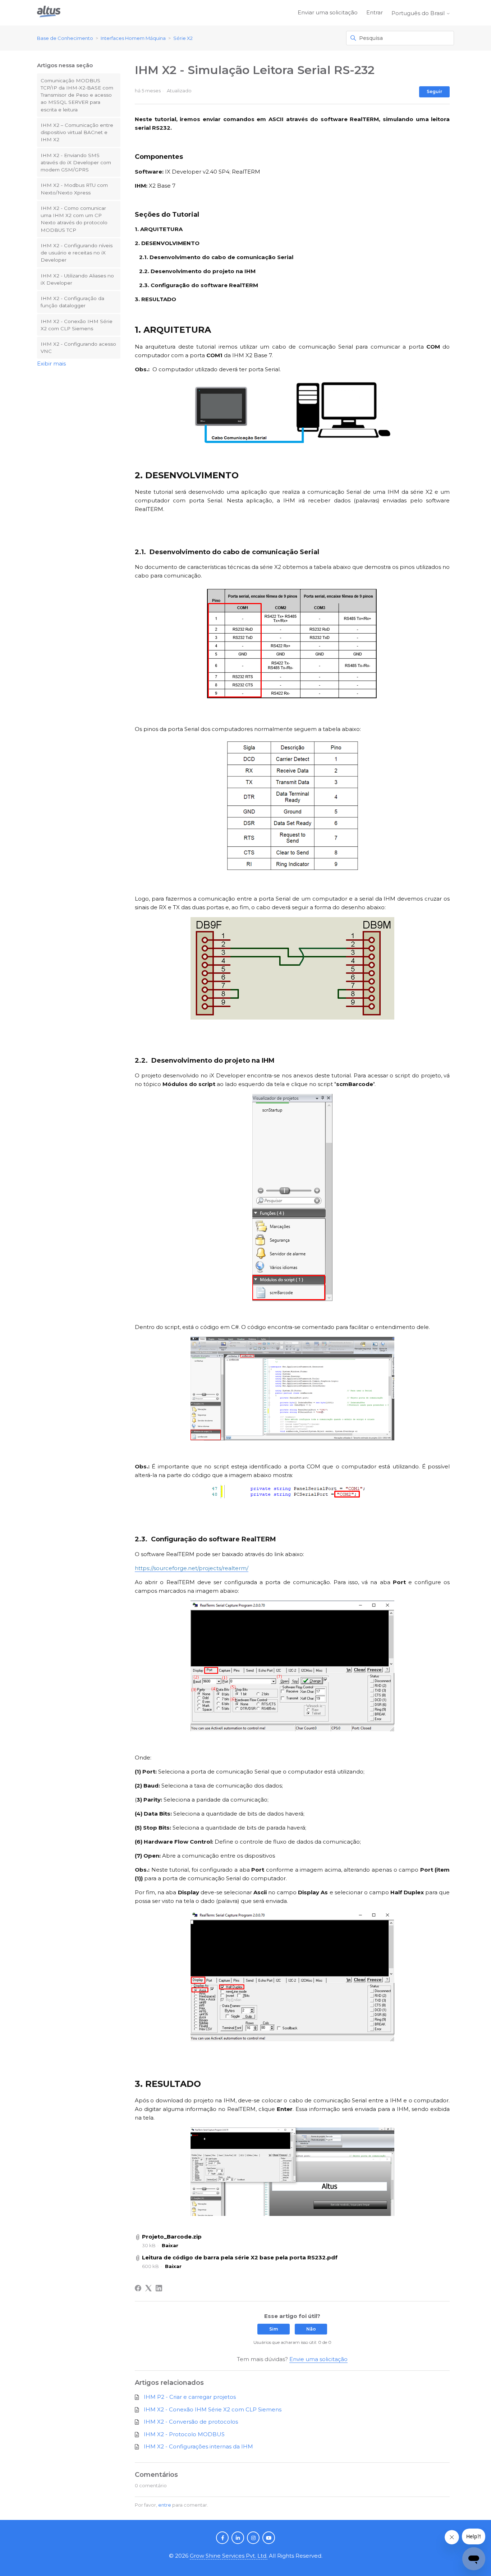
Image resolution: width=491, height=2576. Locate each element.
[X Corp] (148, 2288)
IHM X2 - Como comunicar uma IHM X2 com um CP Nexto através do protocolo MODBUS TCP (74, 219)
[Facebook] (138, 2288)
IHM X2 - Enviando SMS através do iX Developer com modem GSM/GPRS (76, 163)
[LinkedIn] (159, 2288)
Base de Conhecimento (65, 38)
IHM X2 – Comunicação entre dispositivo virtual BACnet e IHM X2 (77, 132)
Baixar (170, 2245)
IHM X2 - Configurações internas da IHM (198, 2446)
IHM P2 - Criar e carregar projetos (190, 2397)
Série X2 (183, 38)
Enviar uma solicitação (328, 12)
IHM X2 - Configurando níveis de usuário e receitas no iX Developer (77, 253)
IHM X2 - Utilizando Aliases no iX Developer (77, 279)
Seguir (434, 91)
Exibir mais (51, 364)
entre (165, 2505)
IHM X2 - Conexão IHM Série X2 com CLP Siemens (77, 325)
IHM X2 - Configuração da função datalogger (72, 302)
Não (311, 2329)
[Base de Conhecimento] (49, 13)
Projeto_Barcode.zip (172, 2237)
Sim (274, 2329)
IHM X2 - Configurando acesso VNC (78, 348)
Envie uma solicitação (318, 2359)
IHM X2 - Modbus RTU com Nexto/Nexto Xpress (74, 189)
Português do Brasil (419, 13)
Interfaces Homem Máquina (133, 38)
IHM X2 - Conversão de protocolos (191, 2422)
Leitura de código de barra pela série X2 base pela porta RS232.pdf (240, 2257)
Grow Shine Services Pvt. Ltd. (229, 2556)
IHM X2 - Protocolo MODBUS (184, 2434)
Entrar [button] (375, 12)
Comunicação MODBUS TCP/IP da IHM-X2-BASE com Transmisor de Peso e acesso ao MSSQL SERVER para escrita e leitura (77, 95)
